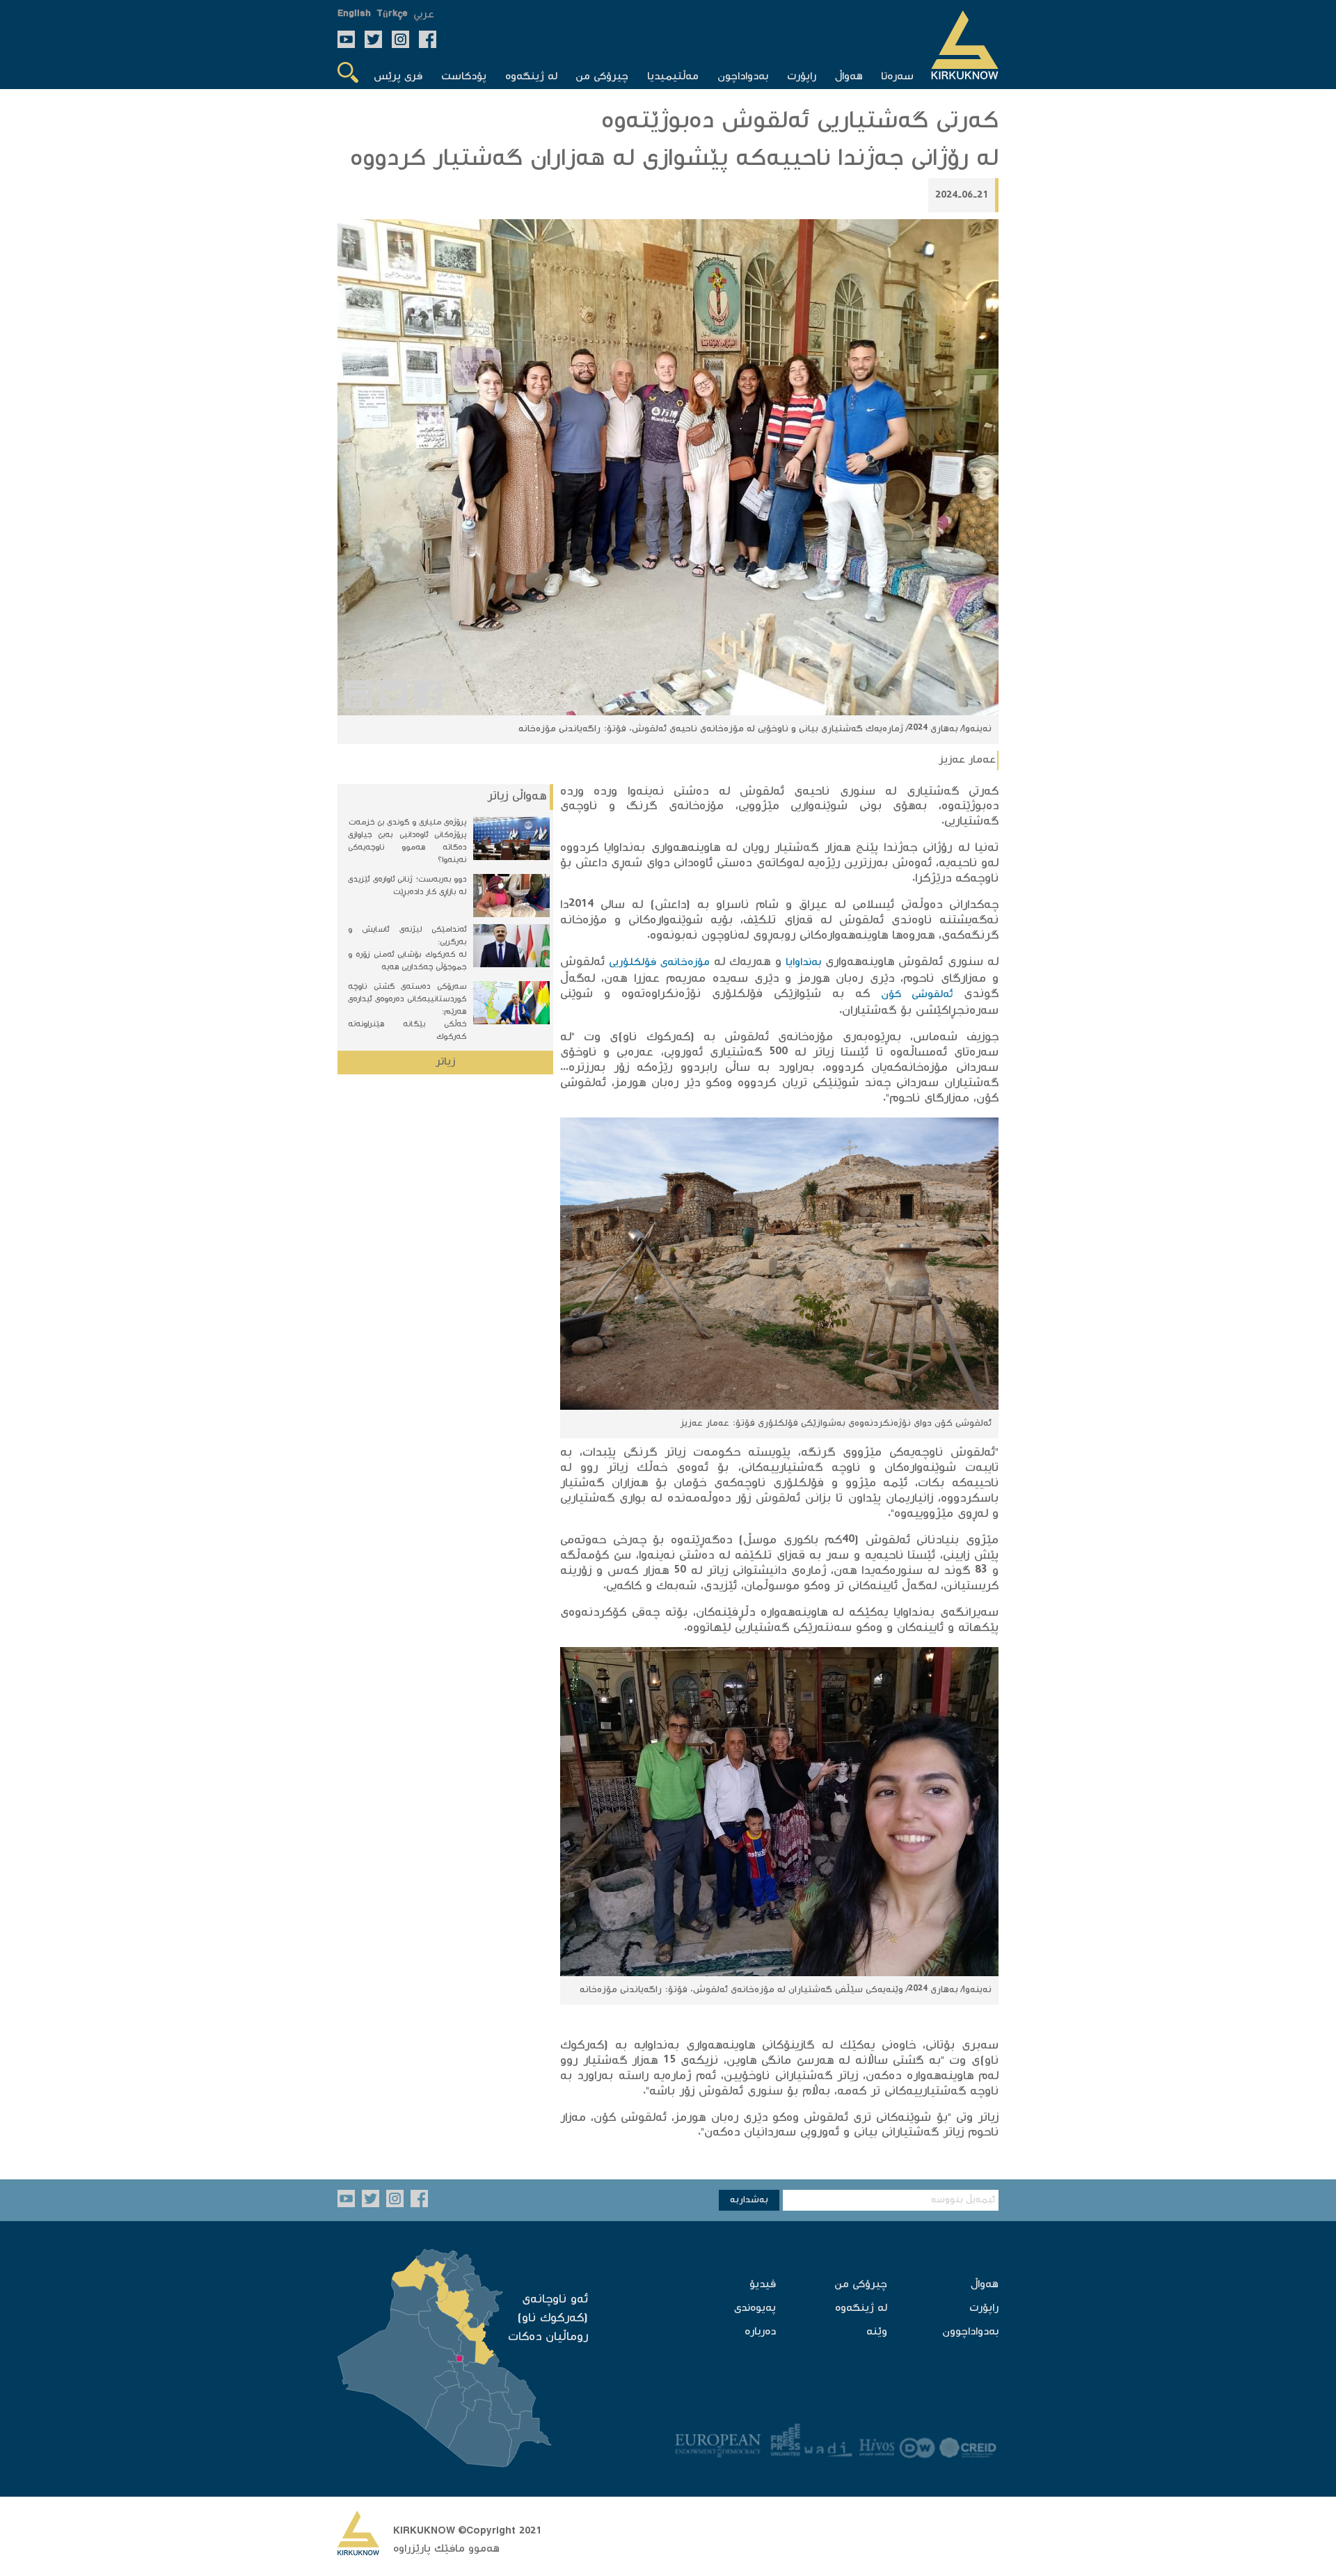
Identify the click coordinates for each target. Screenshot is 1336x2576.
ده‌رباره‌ (760, 2332)
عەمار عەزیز (967, 760)
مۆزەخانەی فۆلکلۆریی (659, 963)
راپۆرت (984, 2308)
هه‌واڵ (985, 2285)
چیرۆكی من (861, 2285)
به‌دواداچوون (970, 2332)
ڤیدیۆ (763, 2285)
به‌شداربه (749, 2200)
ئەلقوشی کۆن (917, 995)
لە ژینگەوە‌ (861, 2308)
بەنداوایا (803, 963)
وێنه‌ (877, 2332)
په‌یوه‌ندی (755, 2308)
